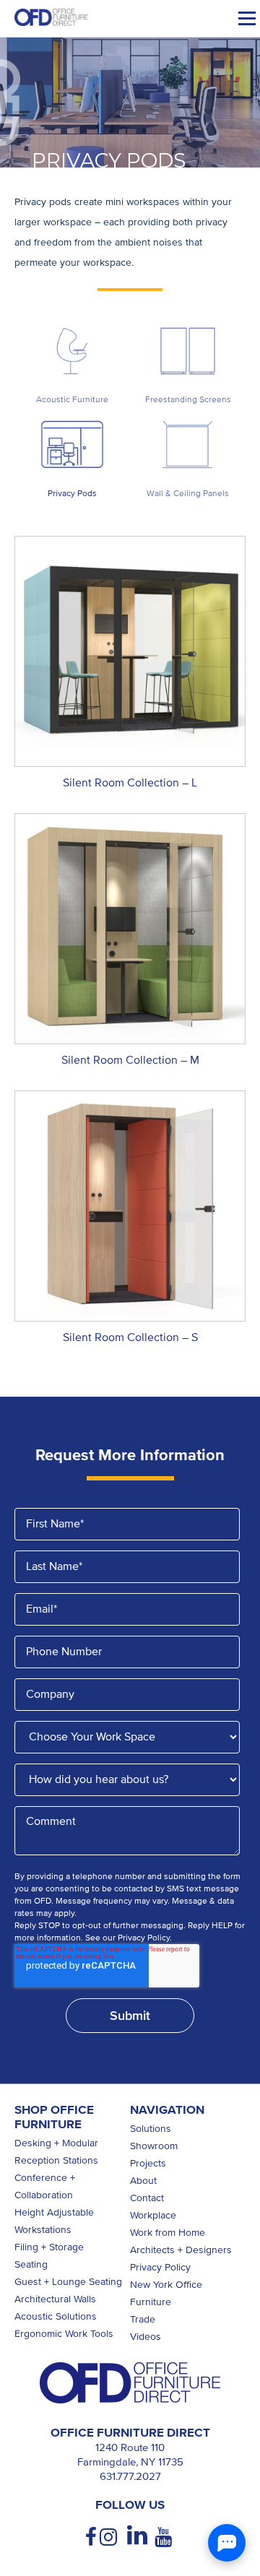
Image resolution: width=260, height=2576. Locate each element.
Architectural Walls (55, 2299)
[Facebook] (92, 2537)
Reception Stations (56, 2160)
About (143, 2181)
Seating (31, 2264)
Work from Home (168, 2233)
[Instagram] (110, 2537)
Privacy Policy (160, 2267)
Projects (148, 2163)
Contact (147, 2198)
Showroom (154, 2146)
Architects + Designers (181, 2250)
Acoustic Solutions (56, 2316)
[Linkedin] (137, 2536)
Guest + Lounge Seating (68, 2282)
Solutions (151, 2129)
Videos (146, 2337)
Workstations (43, 2230)
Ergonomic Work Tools (64, 2334)
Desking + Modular (56, 2143)
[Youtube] (165, 2537)
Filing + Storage (49, 2247)
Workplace (153, 2215)
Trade (143, 2319)
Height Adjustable (54, 2212)
